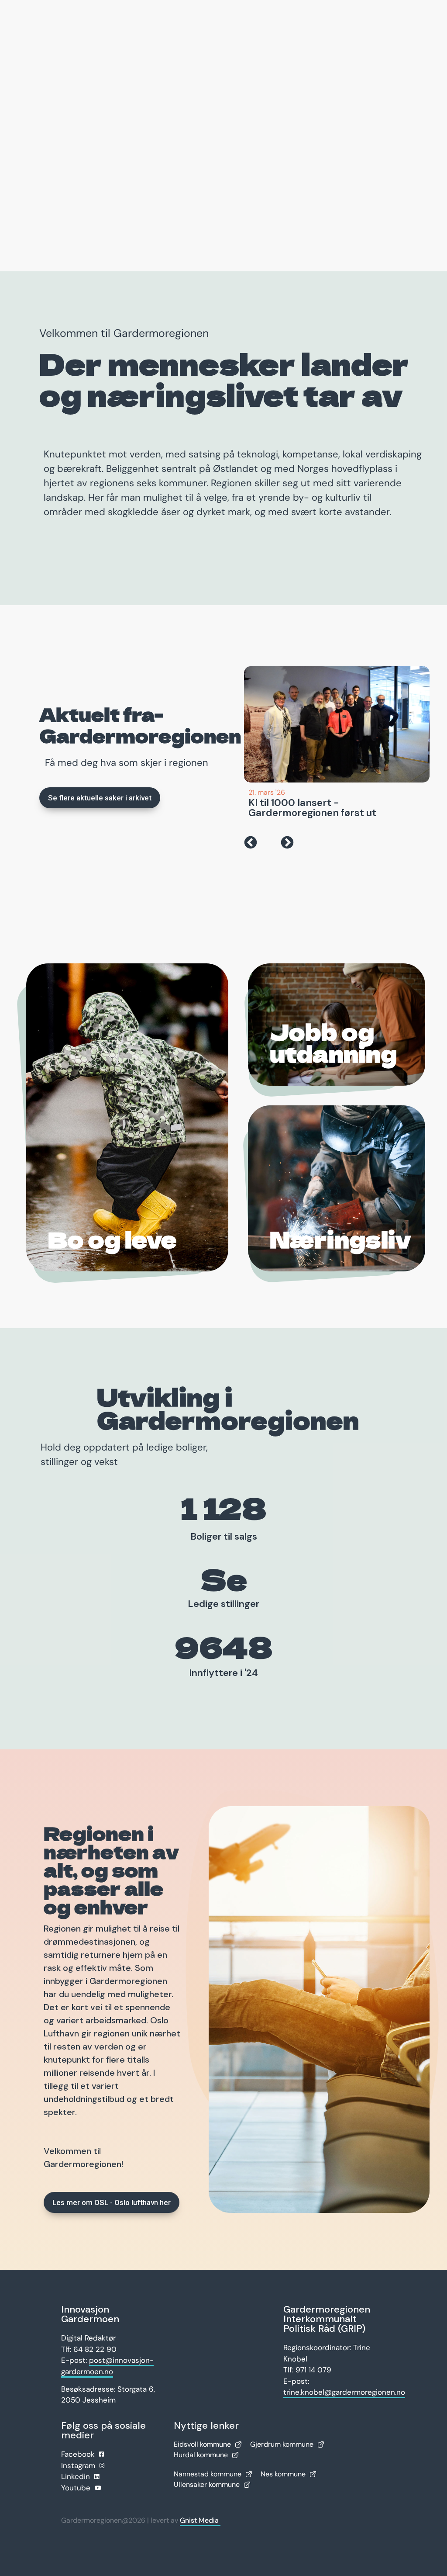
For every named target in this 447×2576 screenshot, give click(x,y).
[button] (251, 842)
